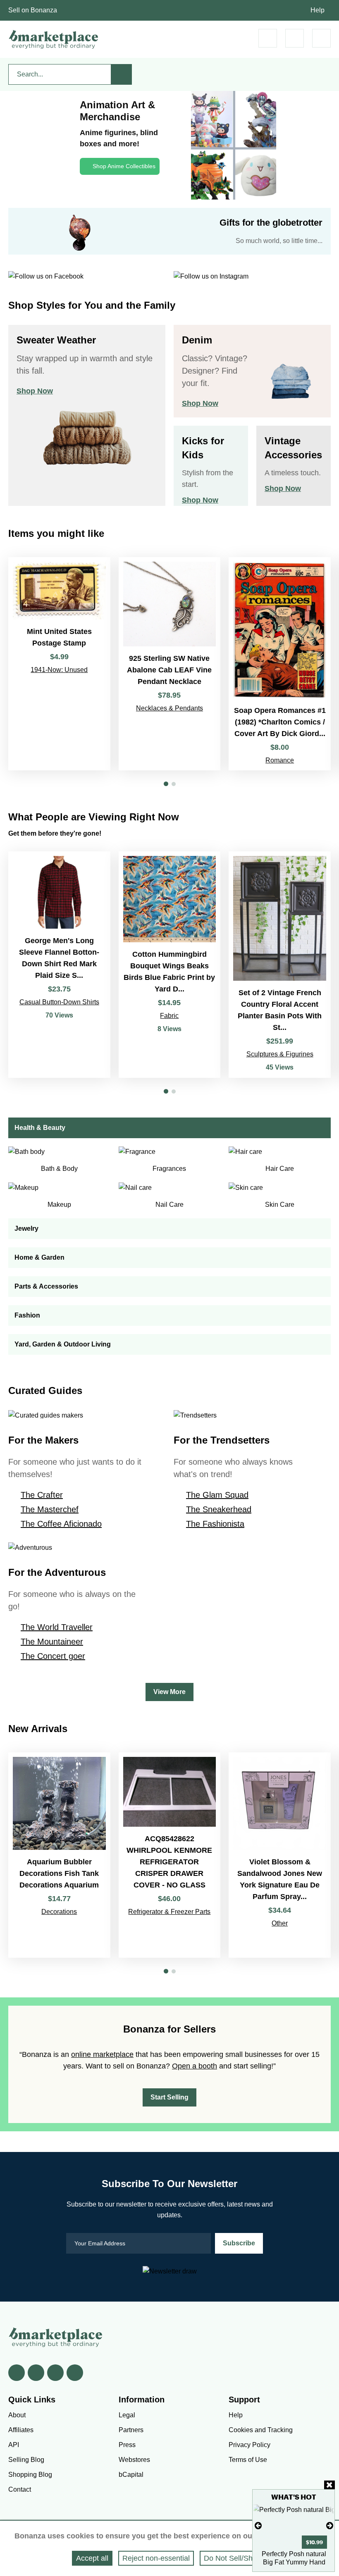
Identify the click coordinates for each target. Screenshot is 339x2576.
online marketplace (102, 2054)
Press (127, 2445)
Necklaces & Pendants (169, 708)
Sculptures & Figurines (280, 1054)
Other (280, 1923)
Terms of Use (248, 2460)
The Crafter (42, 1495)
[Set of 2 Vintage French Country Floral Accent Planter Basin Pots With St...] (280, 965)
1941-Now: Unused (59, 670)
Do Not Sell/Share (234, 2558)
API (14, 2445)
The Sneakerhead (219, 1509)
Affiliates (21, 2430)
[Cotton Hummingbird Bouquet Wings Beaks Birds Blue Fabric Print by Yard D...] (170, 965)
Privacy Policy (249, 2445)
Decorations (59, 1912)
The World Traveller (57, 1627)
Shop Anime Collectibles (124, 166)
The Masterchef (50, 1509)
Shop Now (35, 391)
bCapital (131, 2475)
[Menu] (321, 38)
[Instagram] (75, 2373)
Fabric (169, 1016)
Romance (280, 760)
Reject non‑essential (156, 2558)
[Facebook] (17, 2373)
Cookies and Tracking (261, 2430)
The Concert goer (53, 1656)
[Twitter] (36, 2373)
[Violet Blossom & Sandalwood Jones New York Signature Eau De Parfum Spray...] (280, 1855)
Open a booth (195, 2066)
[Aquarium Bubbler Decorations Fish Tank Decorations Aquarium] (59, 1855)
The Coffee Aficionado (61, 1524)
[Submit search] (122, 74)
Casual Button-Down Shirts (59, 1002)
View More (169, 1692)
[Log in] (295, 38)
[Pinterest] (55, 2373)
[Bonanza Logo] (54, 39)
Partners (131, 2430)
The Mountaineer (52, 1642)
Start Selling (169, 2097)
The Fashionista (215, 1524)
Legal (127, 2415)
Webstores (134, 2460)
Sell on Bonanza (33, 10)
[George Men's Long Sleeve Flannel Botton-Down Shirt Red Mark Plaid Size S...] (59, 965)
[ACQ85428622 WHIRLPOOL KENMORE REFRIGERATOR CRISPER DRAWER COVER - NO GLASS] (170, 1855)
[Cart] (268, 38)
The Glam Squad (217, 1495)
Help (318, 10)
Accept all (92, 2558)
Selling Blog (26, 2460)
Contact (20, 2489)
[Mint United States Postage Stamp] (59, 664)
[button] (166, 784)
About (17, 2415)
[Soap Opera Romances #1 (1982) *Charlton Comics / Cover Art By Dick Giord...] (280, 664)
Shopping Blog (30, 2475)
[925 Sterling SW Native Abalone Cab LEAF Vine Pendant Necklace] (170, 664)
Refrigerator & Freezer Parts (169, 1912)
